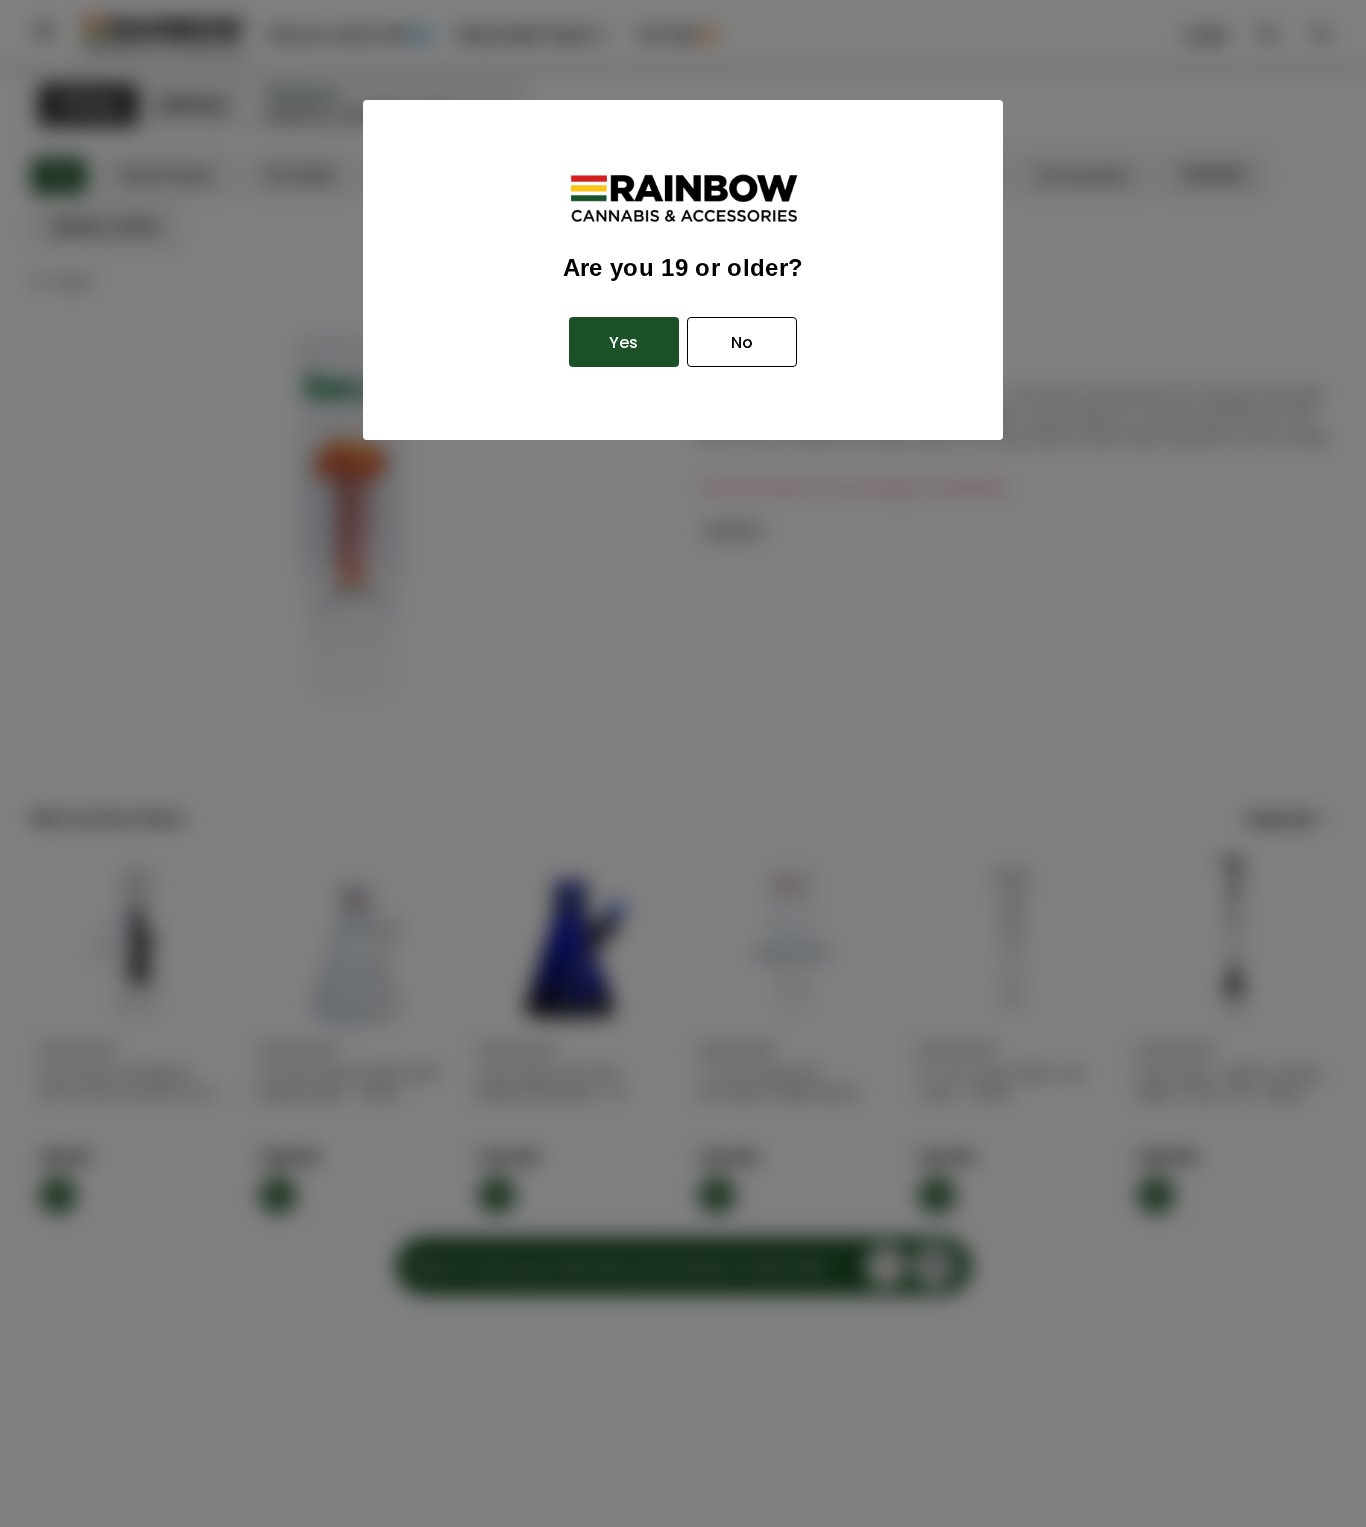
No (742, 342)
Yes (623, 342)
